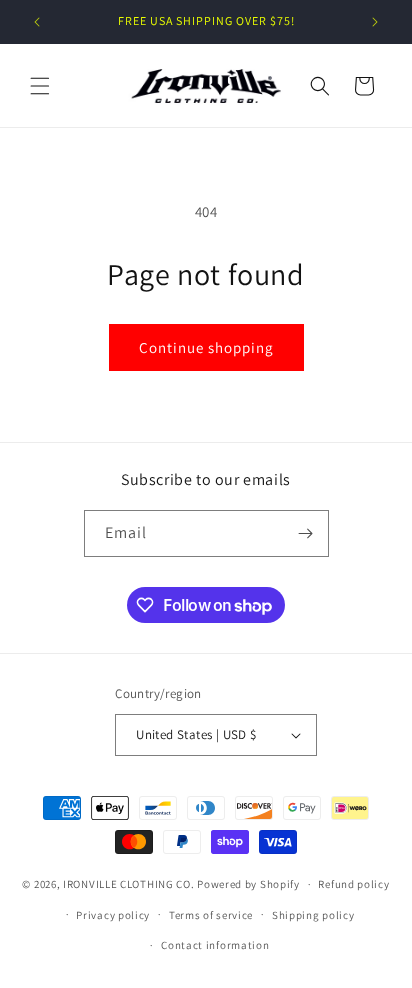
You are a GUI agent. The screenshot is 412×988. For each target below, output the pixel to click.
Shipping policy (313, 915)
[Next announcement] (375, 22)
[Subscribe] (306, 533)
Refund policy (353, 884)
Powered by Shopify (248, 884)
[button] (40, 86)
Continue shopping (206, 347)
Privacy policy (113, 915)
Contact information (215, 945)
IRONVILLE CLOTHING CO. (128, 884)
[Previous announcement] (37, 22)
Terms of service (211, 915)
